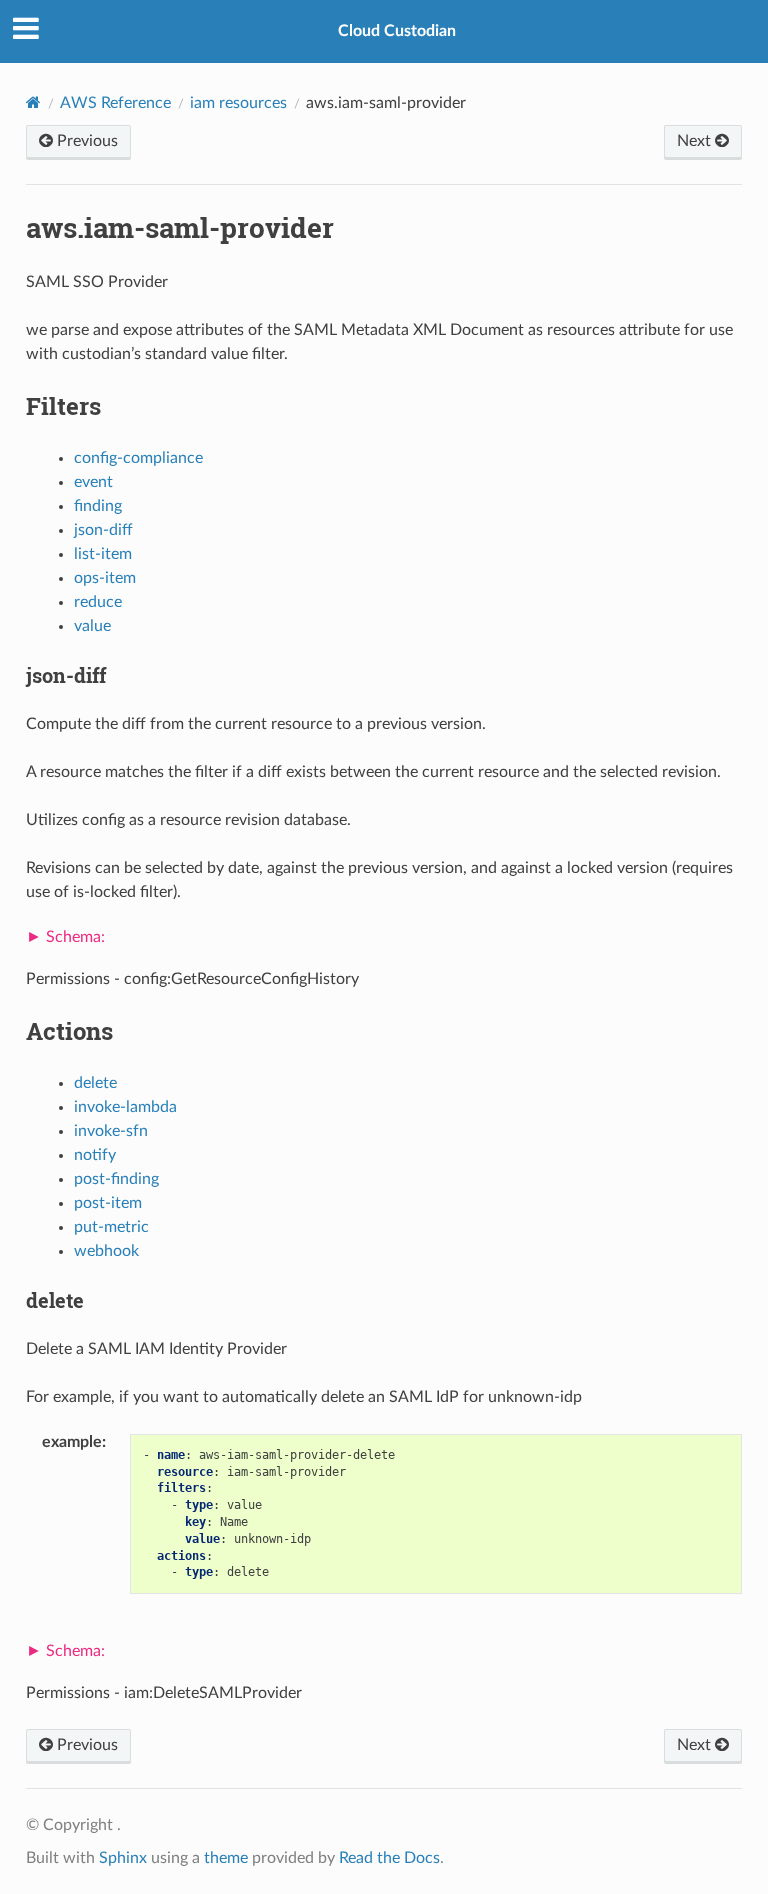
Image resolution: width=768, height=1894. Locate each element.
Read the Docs (389, 1858)
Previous (85, 141)
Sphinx (123, 1858)
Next (696, 141)
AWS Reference (115, 103)
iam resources (238, 103)
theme (226, 1858)
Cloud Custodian (397, 31)
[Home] (33, 102)
